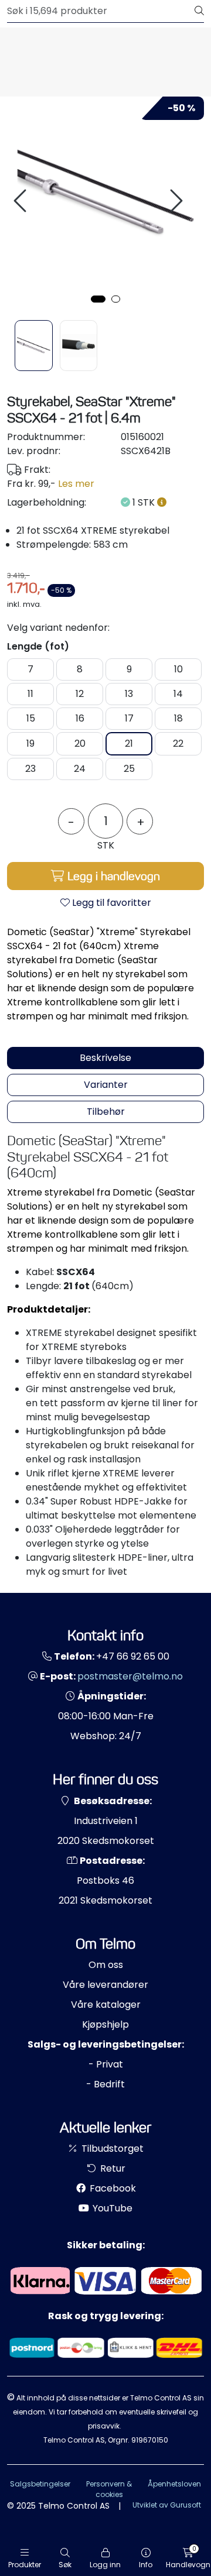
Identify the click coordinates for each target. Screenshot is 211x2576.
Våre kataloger (106, 2005)
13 (129, 694)
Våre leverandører (105, 1985)
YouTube (111, 2208)
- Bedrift (105, 2084)
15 (31, 718)
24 (80, 769)
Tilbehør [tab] (106, 1112)
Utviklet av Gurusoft (167, 2505)
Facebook (112, 2188)
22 (178, 743)
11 (30, 694)
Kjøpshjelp (105, 2024)
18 (178, 718)
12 (80, 694)
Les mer (76, 484)
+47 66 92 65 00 (133, 1656)
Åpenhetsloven (174, 2484)
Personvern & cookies (109, 2489)
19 (30, 743)
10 (178, 669)
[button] (98, 299)
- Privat (106, 2064)
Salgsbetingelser (40, 2484)
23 (30, 769)
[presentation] (22, 201)
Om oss (106, 1965)
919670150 (150, 2440)
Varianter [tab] (106, 1085)
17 (129, 718)
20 (80, 743)
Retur (112, 2168)
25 (129, 769)
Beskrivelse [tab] (105, 1058)
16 (80, 718)
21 (129, 743)
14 (178, 694)
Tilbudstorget (111, 2149)
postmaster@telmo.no (130, 1676)
